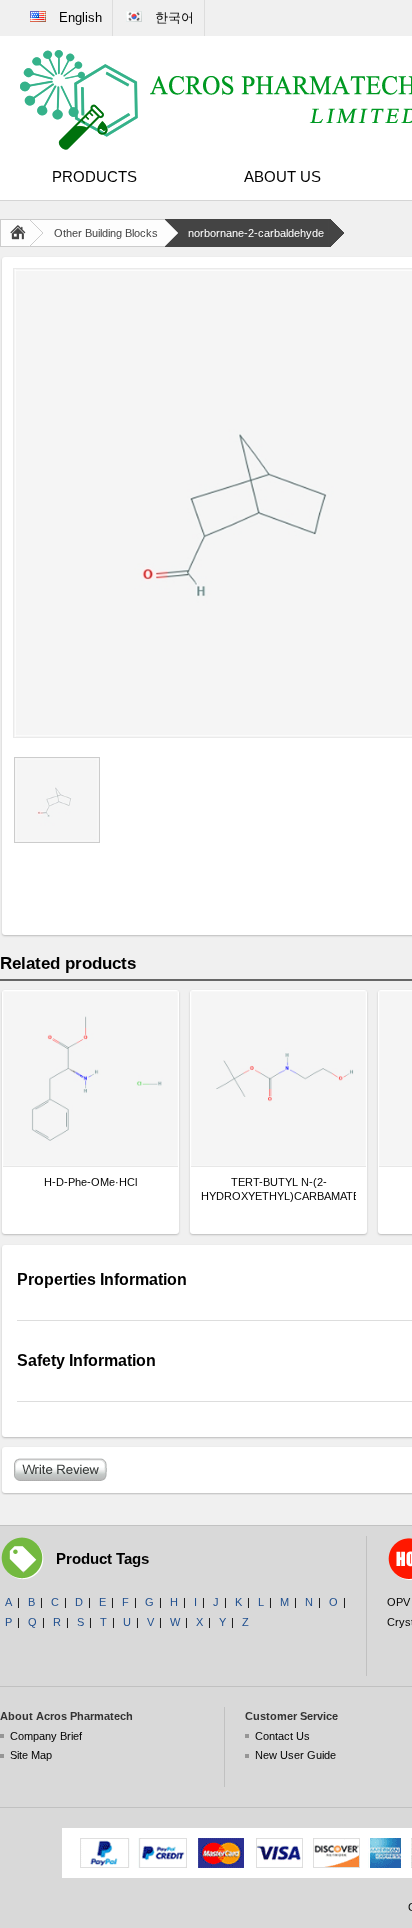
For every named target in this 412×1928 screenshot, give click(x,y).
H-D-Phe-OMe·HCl (90, 1182)
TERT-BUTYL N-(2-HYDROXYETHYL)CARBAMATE (278, 1189)
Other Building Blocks (106, 233)
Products (94, 176)
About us (282, 176)
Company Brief (46, 1736)
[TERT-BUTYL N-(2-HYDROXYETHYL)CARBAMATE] (278, 1078)
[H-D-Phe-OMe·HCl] (90, 1078)
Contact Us (282, 1736)
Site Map (31, 1755)
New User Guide (295, 1755)
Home (22, 233)
